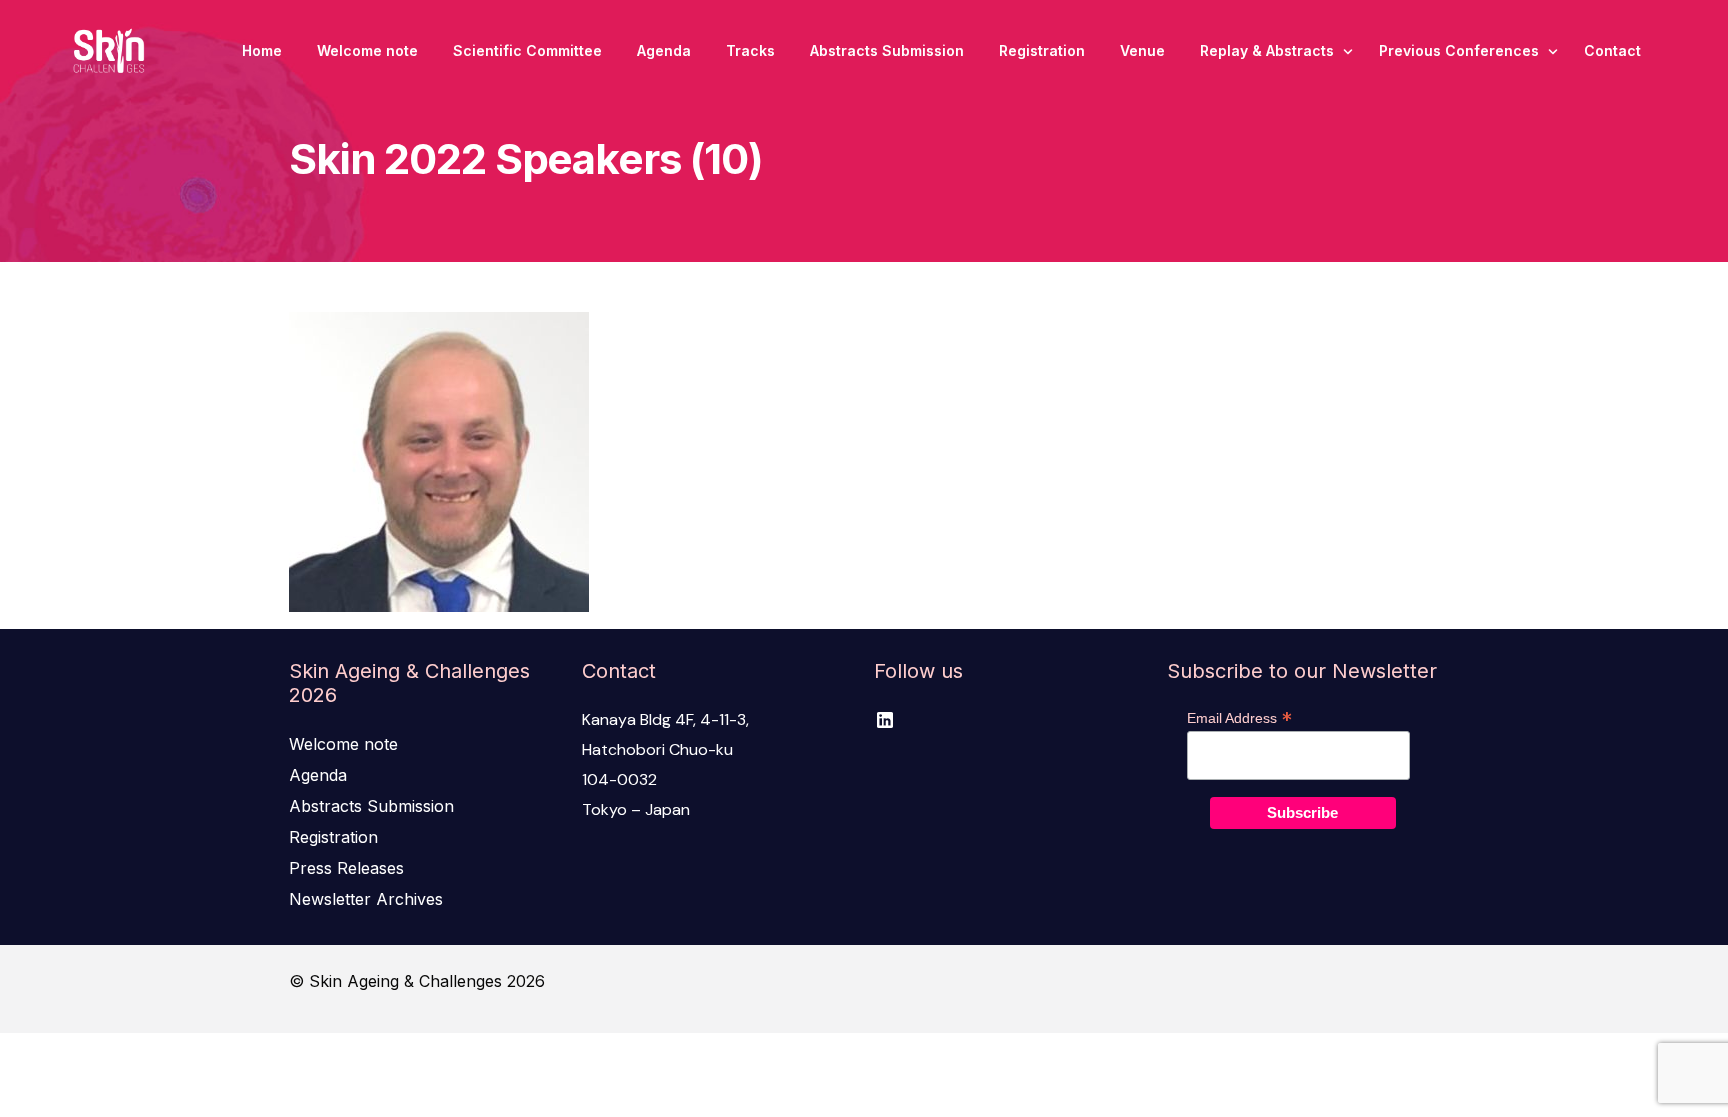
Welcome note (343, 744)
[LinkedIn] (885, 720)
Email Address (1239, 718)
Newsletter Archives (366, 899)
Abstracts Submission (371, 806)
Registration (333, 837)
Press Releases (346, 868)
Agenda (318, 775)
